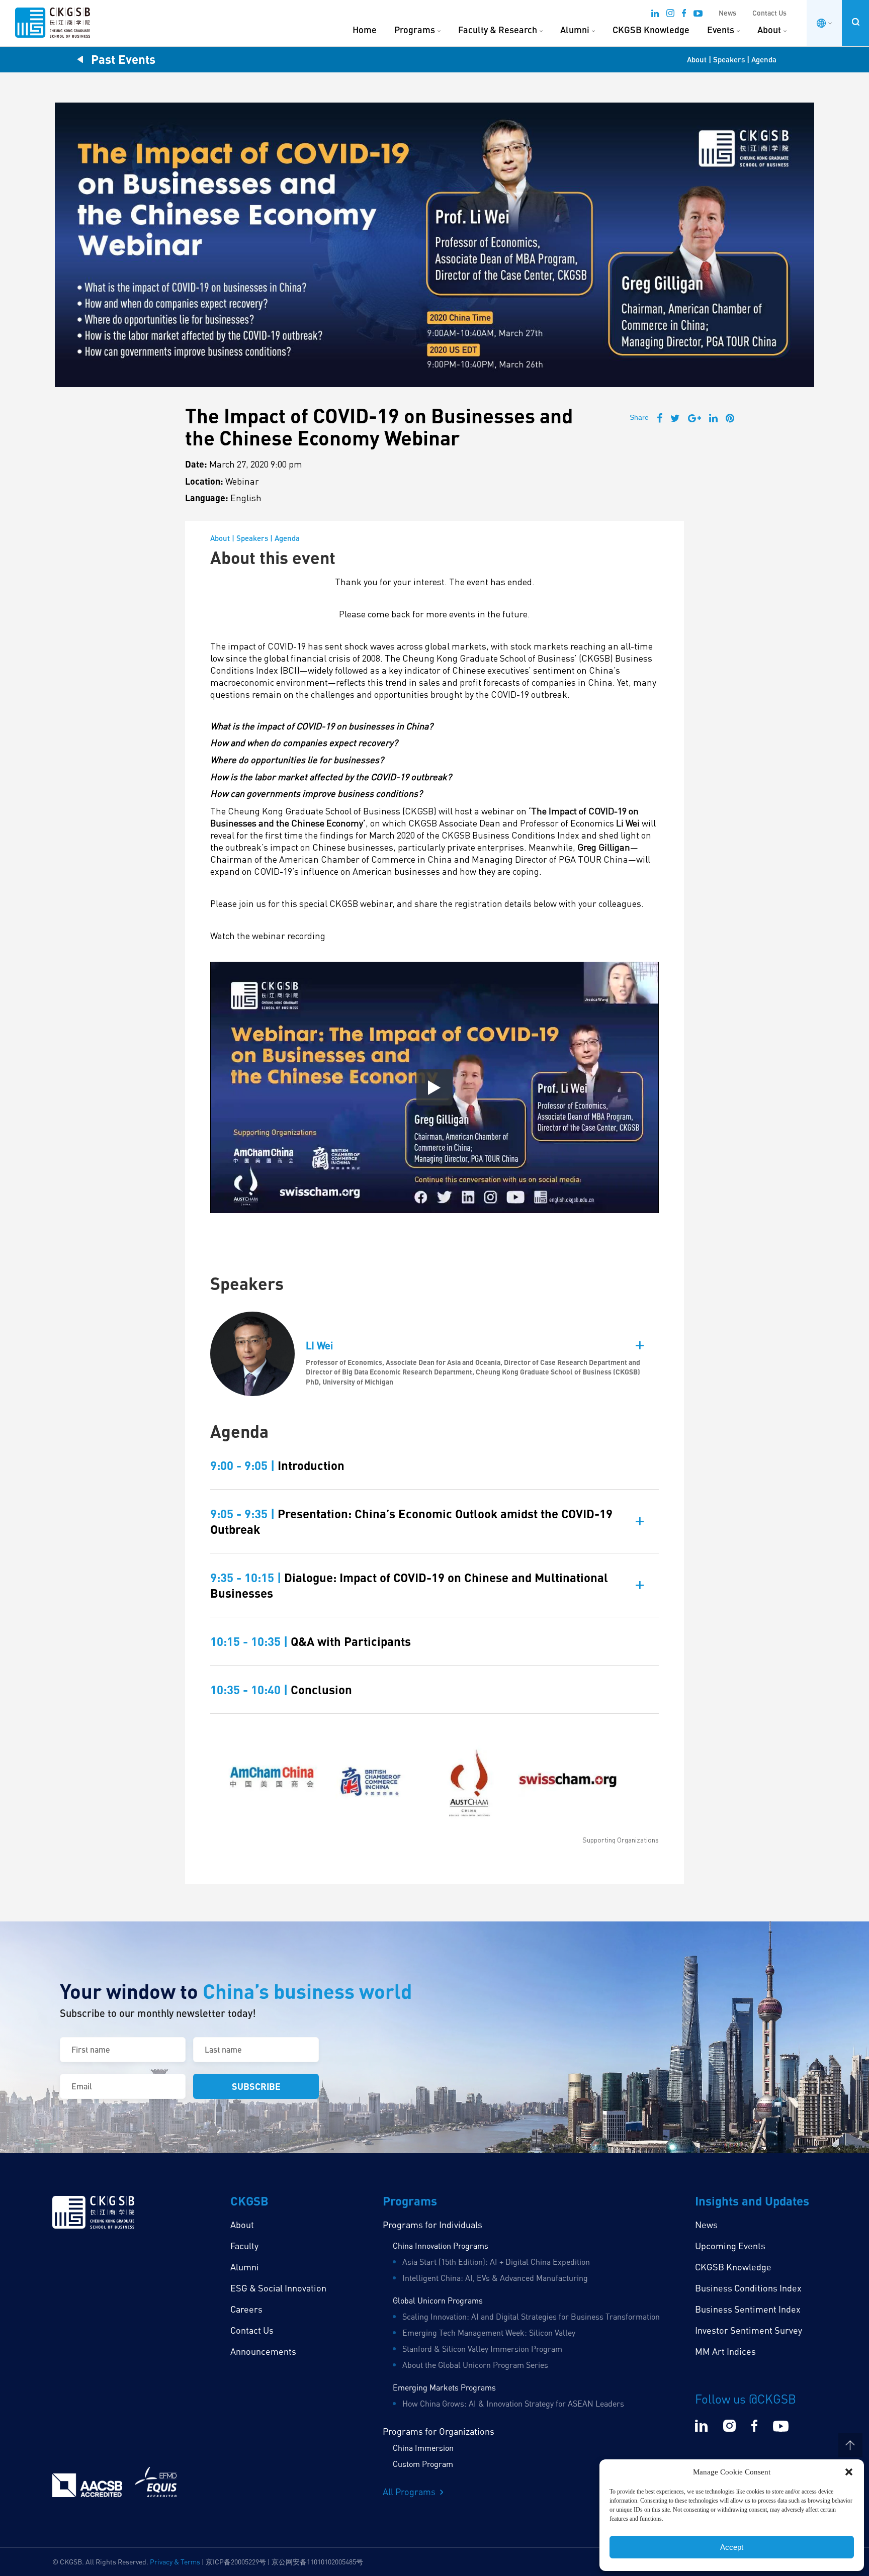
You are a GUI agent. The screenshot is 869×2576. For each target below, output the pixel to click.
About (769, 30)
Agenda (764, 59)
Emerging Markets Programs (444, 2387)
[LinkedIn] (655, 15)
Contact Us (769, 13)
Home (365, 30)
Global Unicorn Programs (438, 2301)
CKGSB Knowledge (651, 30)
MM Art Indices (725, 2351)
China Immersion (423, 2448)
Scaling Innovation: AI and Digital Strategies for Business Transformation (531, 2317)
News (727, 13)
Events (721, 30)
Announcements (263, 2351)
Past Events (123, 59)
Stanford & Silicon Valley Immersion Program (482, 2349)
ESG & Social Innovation (278, 2288)
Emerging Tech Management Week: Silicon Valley (489, 2333)
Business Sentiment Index (748, 2309)
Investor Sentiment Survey (749, 2330)
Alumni (575, 30)
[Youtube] (698, 15)
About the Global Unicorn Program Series (475, 2365)
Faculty (244, 2246)
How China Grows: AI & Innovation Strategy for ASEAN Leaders (513, 2404)
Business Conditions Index (748, 2288)
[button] (849, 2472)
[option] (434, 1789)
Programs (415, 30)
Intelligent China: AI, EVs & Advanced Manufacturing (495, 2278)
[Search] (855, 22)
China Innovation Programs (441, 2246)
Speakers (729, 59)
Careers (246, 2309)
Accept (732, 2547)
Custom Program (423, 2464)
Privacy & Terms (175, 2562)
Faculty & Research (498, 30)
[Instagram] (670, 15)
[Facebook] (684, 15)
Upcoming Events (730, 2246)
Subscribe (256, 2086)
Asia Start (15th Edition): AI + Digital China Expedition (496, 2262)
